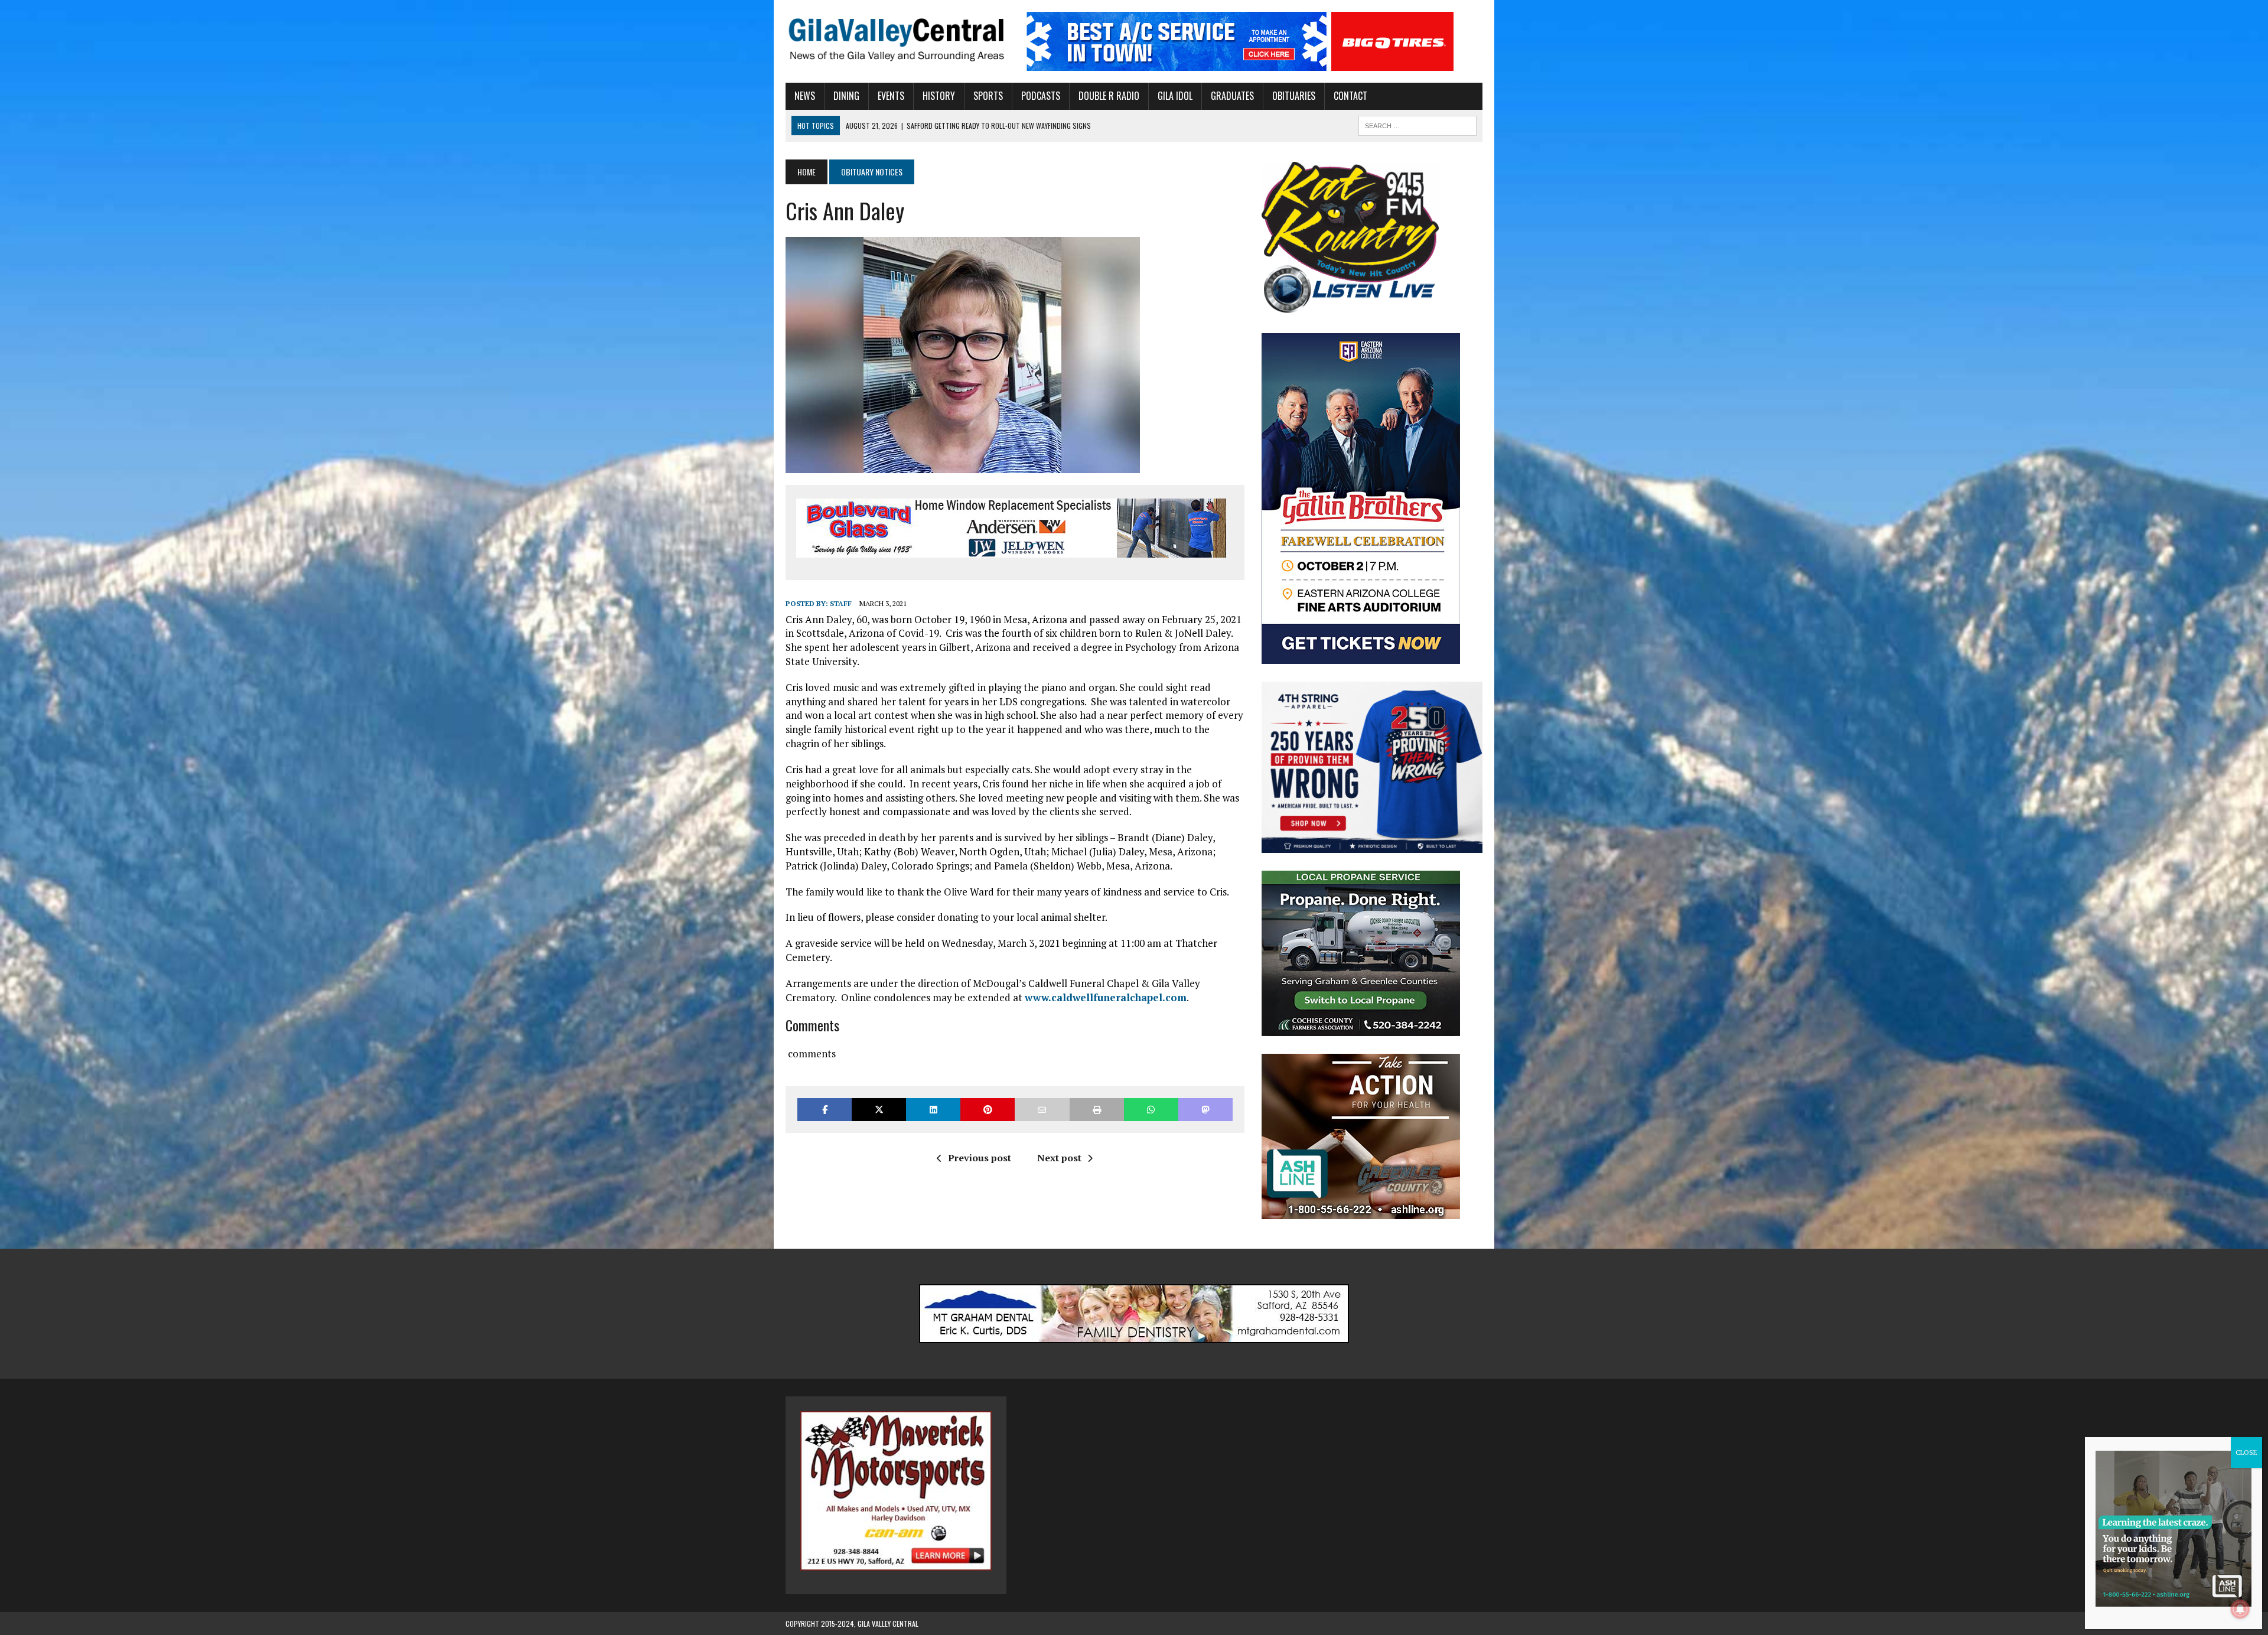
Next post (1059, 1158)
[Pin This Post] (988, 1110)
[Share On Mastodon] (1205, 1110)
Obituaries (1294, 96)
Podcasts (1041, 96)
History (939, 96)
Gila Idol (1175, 96)
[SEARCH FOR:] (1417, 124)
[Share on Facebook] (825, 1110)
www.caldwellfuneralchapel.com (1106, 997)
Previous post (980, 1158)
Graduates (1232, 96)
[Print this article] (1097, 1110)
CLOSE (2246, 1452)
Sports (988, 96)
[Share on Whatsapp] (1151, 1110)
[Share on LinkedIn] (933, 1110)
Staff (841, 603)
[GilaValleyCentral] (896, 39)
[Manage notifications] (2240, 1609)
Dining (846, 96)
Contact (1350, 96)
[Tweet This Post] (879, 1110)
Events (891, 96)
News (805, 96)
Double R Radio (1109, 96)
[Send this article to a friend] (1042, 1110)
